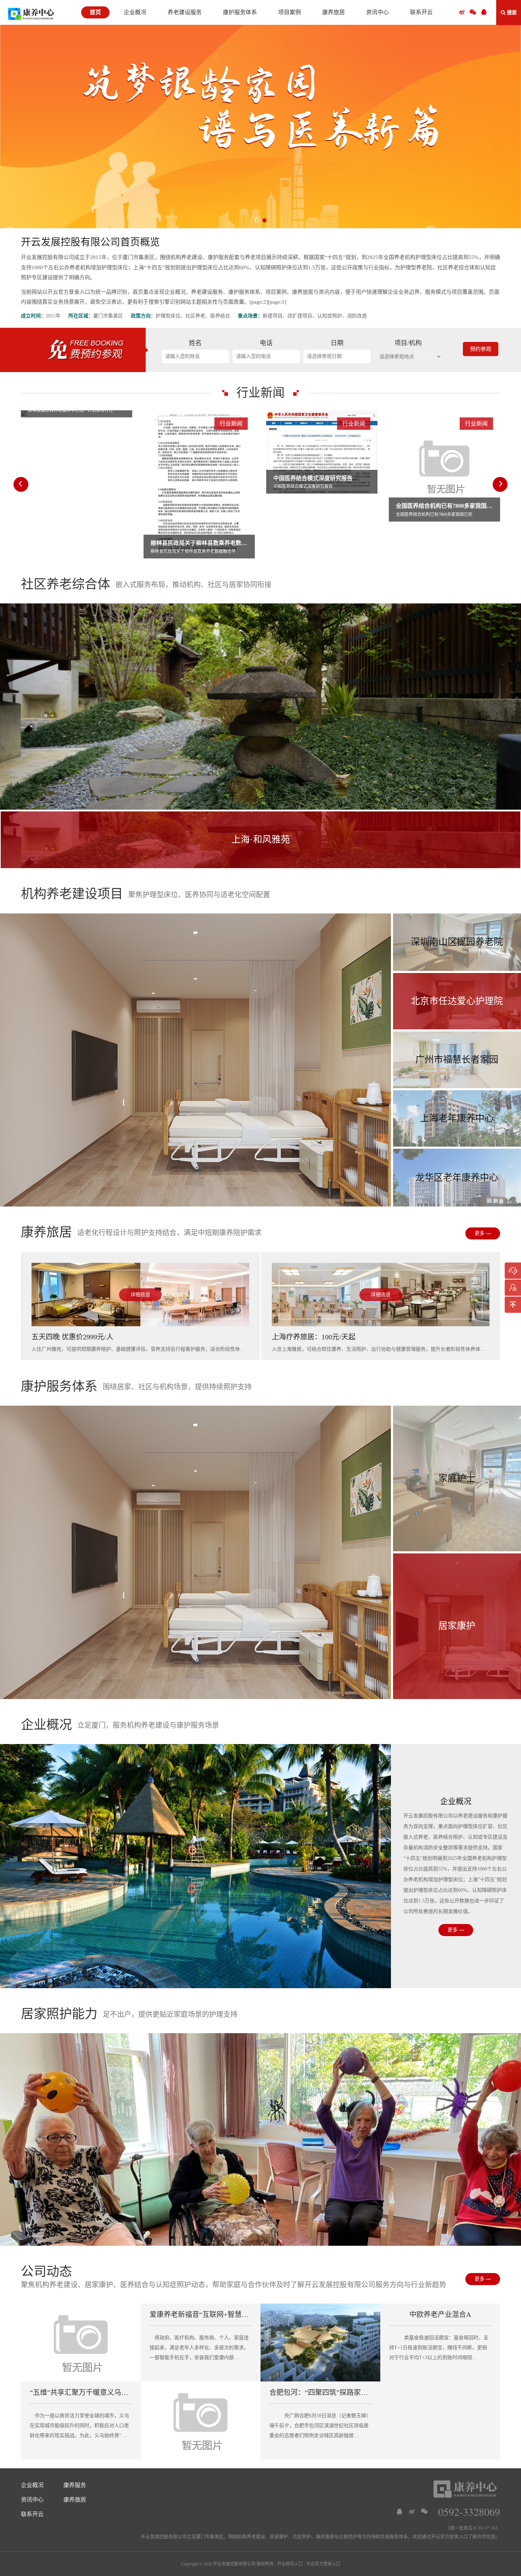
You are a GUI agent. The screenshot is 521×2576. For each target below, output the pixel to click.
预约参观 (481, 349)
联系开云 (32, 2514)
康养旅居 (75, 2500)
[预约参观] (513, 1288)
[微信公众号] (473, 12)
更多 (480, 1233)
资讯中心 (32, 2500)
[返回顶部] (513, 1305)
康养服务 (75, 2485)
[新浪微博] (412, 2512)
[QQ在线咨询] (399, 2512)
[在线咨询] (513, 1271)
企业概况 (32, 2485)
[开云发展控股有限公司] (31, 14)
